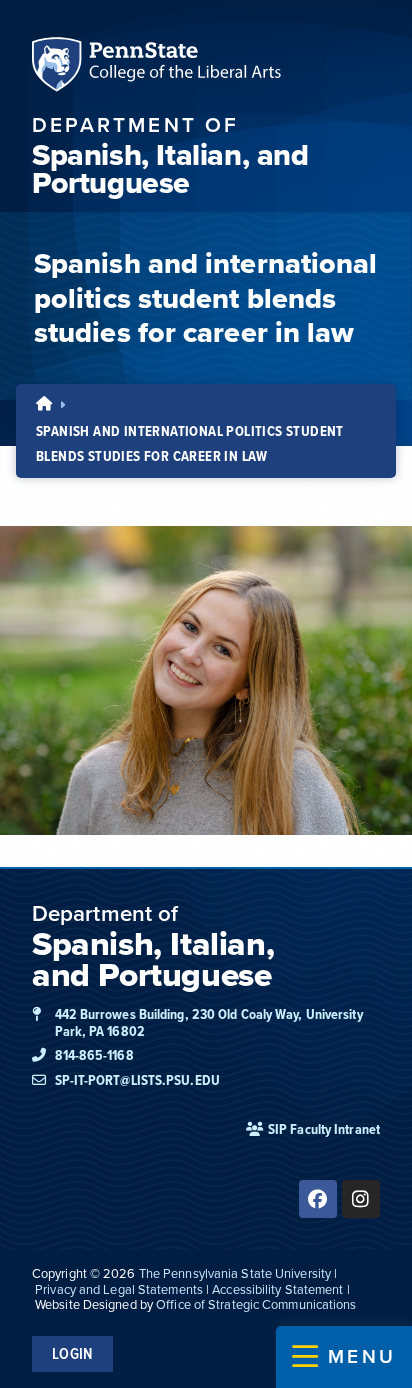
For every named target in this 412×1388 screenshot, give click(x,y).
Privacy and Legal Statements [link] (119, 1289)
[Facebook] (318, 1199)
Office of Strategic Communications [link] (256, 1304)
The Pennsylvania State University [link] (235, 1273)
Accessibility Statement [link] (277, 1289)
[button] (344, 1357)
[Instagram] (361, 1199)
